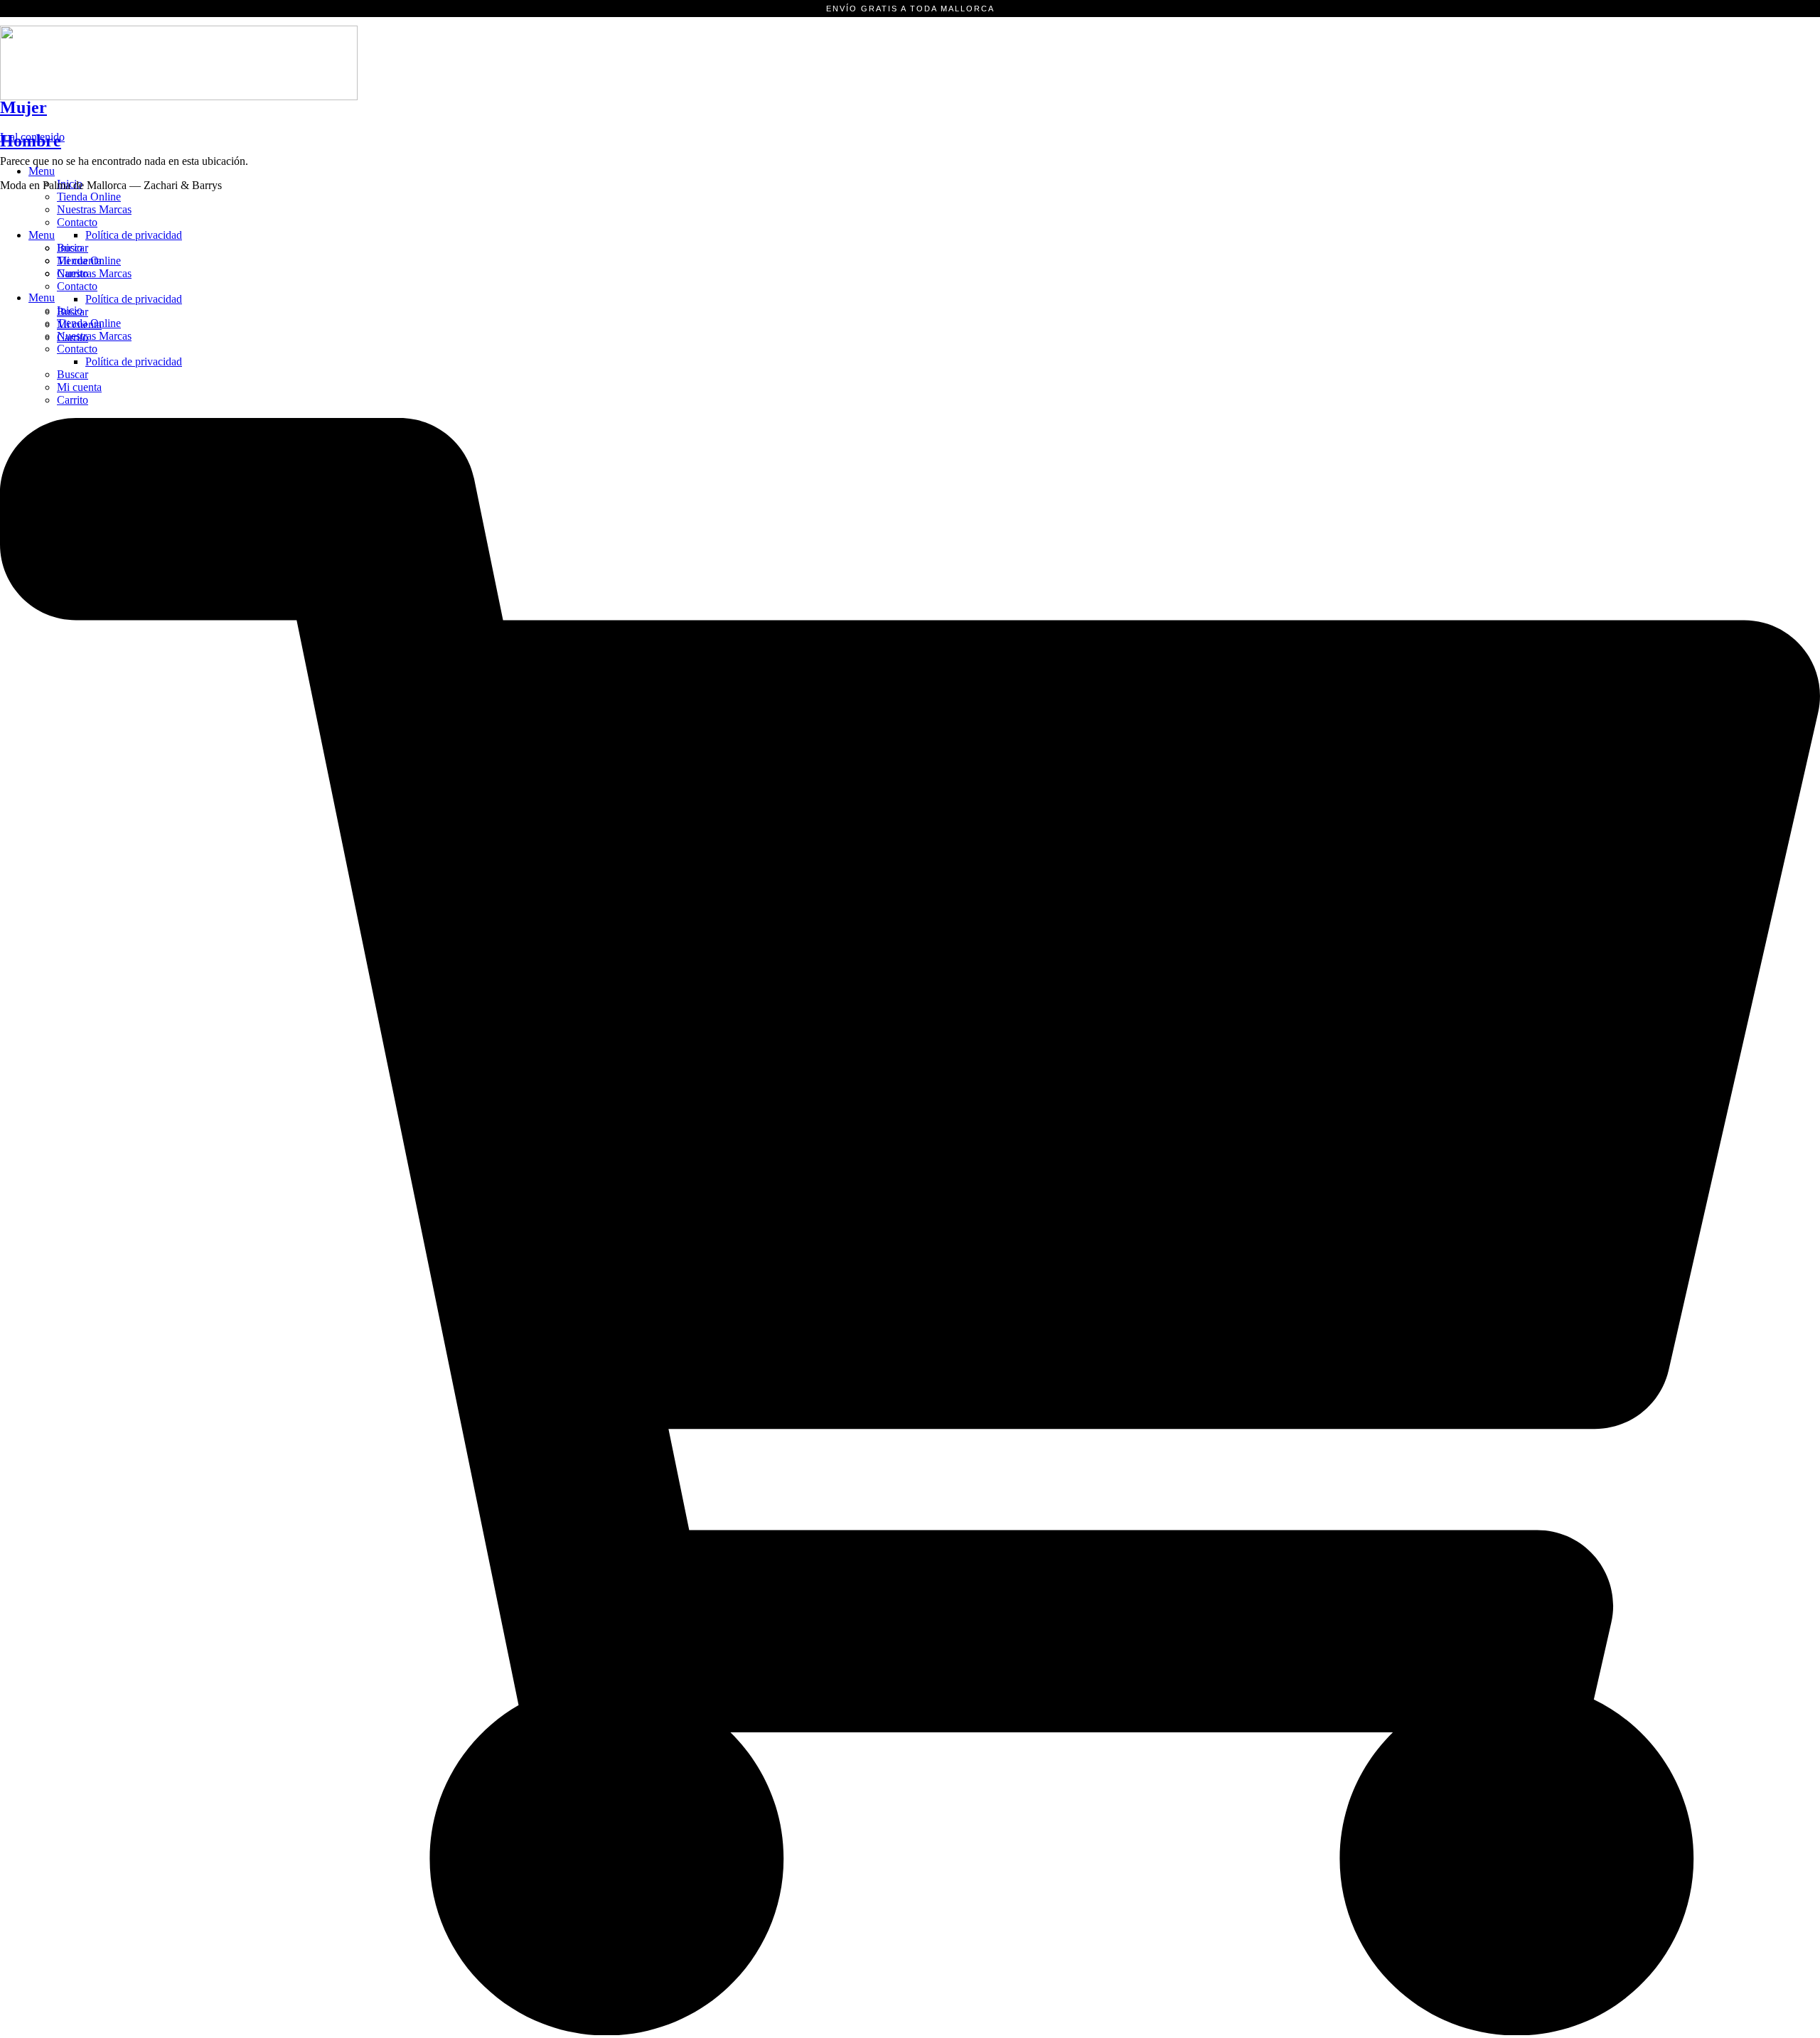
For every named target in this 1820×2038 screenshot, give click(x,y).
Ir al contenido (32, 137)
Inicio (70, 248)
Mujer (23, 107)
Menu (42, 171)
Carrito (73, 400)
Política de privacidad (134, 361)
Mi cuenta (79, 387)
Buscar (73, 374)
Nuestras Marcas (94, 209)
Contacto (77, 349)
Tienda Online (89, 197)
